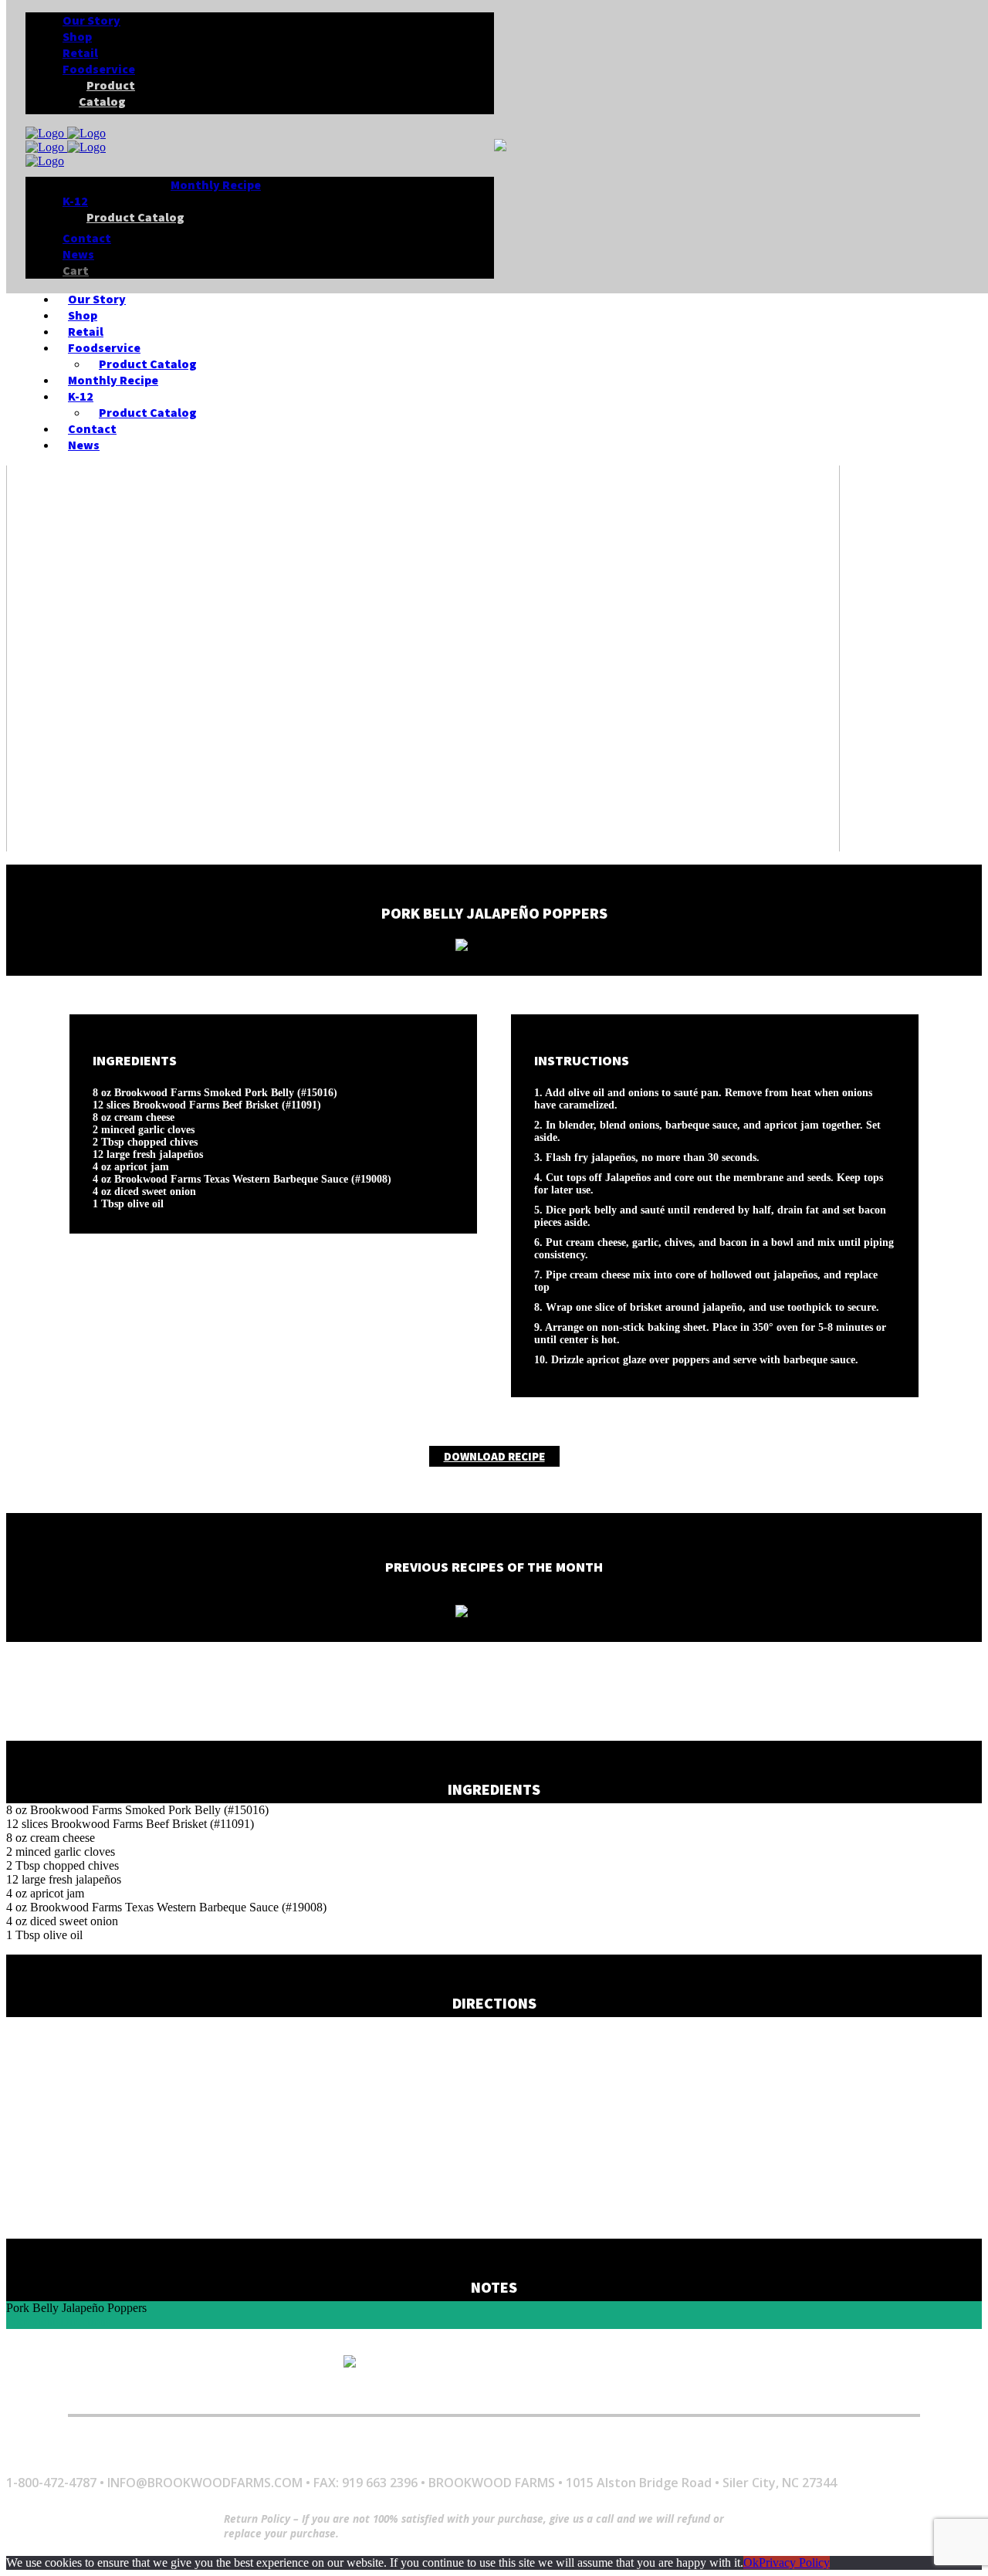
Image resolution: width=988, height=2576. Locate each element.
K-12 (590, 2393)
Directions (85, 2322)
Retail (206, 2393)
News (717, 2393)
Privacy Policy (794, 2562)
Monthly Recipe (506, 2393)
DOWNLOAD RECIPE (494, 1456)
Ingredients (33, 2322)
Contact (651, 2393)
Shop (151, 2393)
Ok (751, 2562)
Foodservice (285, 2393)
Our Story (80, 2393)
